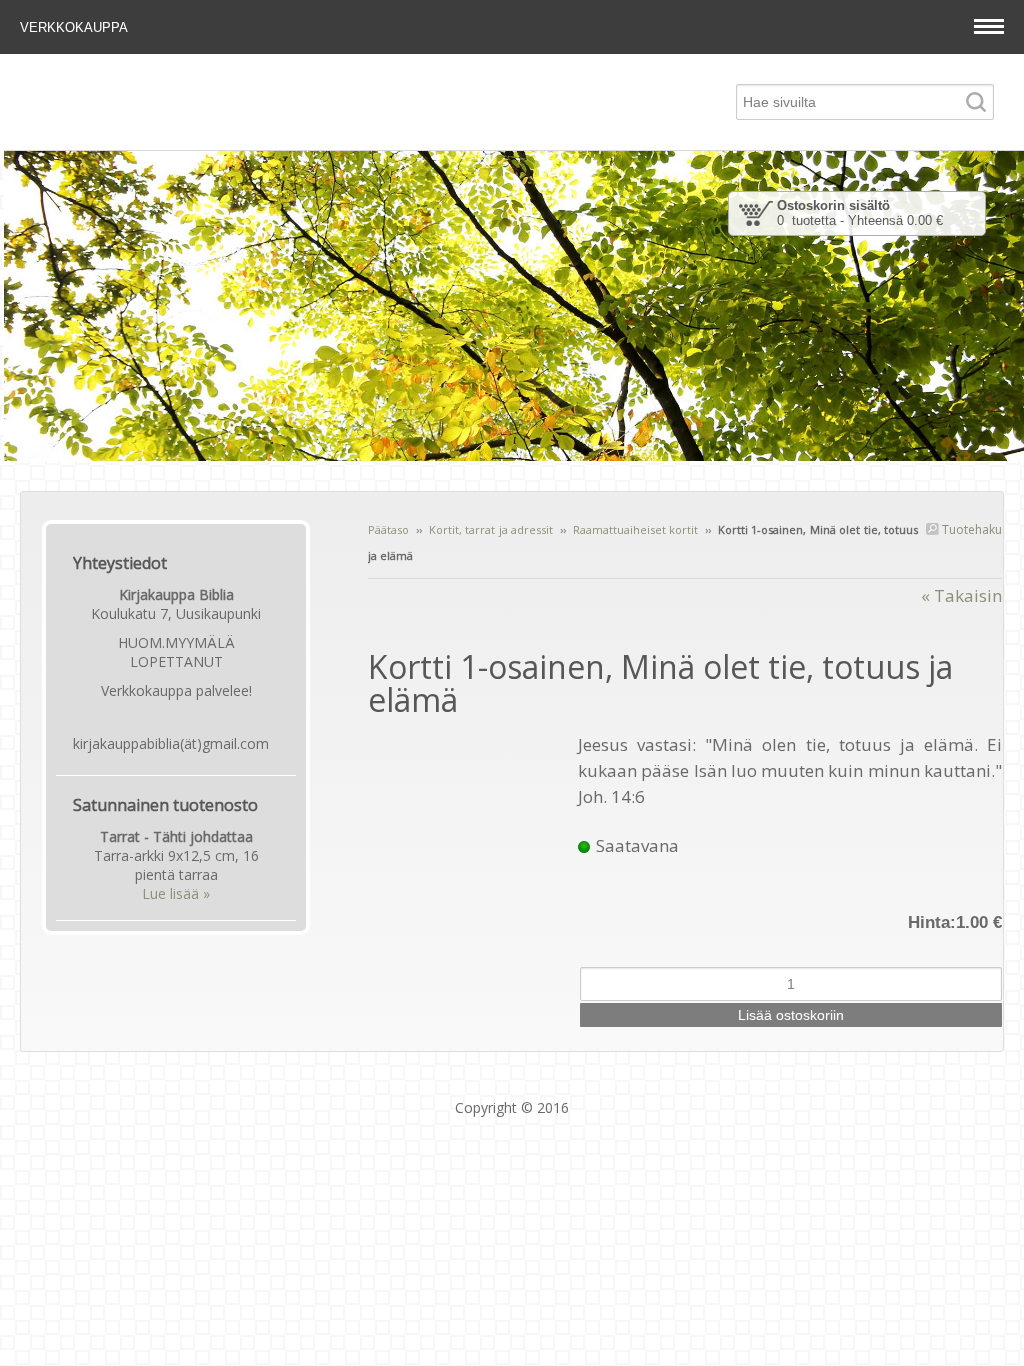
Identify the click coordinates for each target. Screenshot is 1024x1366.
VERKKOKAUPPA (76, 27)
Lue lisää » (176, 893)
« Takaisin (961, 595)
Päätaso (388, 529)
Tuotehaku (970, 529)
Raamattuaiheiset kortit (635, 529)
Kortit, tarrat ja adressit (491, 529)
